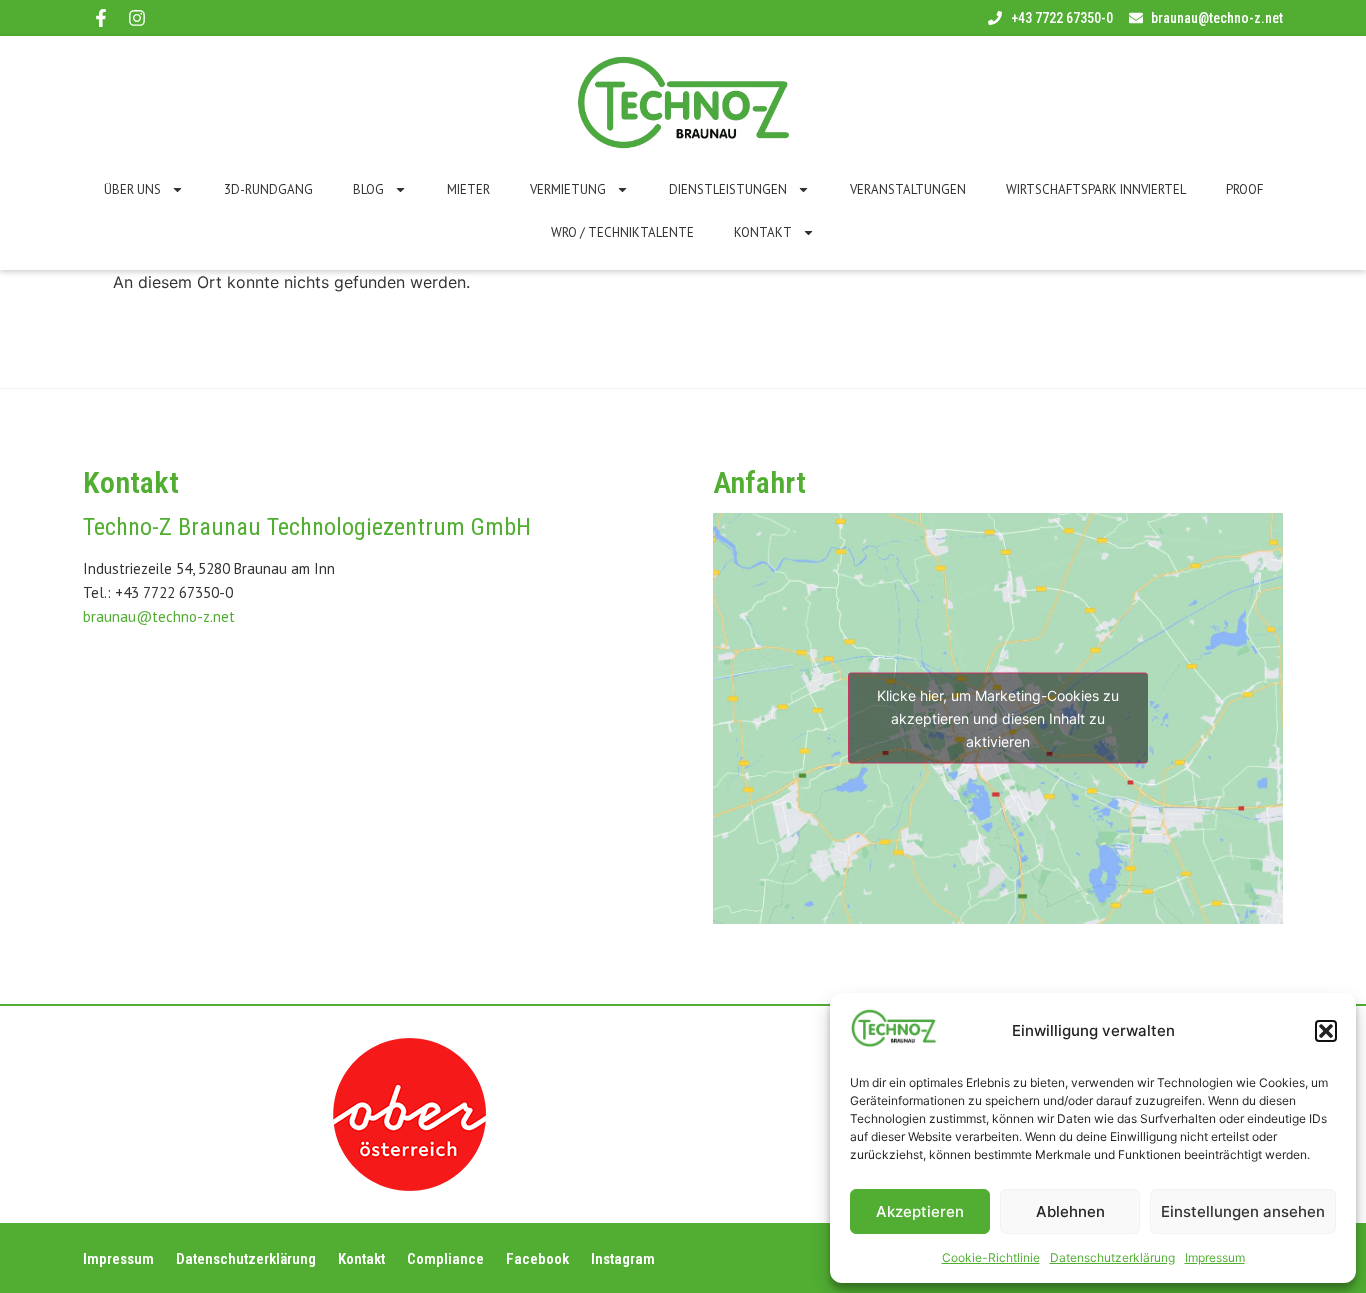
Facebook (537, 1259)
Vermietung (568, 189)
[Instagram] (137, 18)
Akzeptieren (920, 1211)
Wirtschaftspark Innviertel (1096, 189)
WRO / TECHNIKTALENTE (622, 232)
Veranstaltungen (908, 189)
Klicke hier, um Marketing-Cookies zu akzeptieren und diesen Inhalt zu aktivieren (998, 718)
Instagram (623, 1259)
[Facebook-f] (101, 18)
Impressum (1215, 1257)
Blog (368, 189)
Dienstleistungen (728, 189)
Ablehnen (1070, 1211)
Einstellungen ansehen (1243, 1211)
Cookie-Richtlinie (991, 1257)
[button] (1326, 1031)
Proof (1244, 189)
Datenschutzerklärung (1112, 1257)
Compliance (445, 1259)
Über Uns (132, 189)
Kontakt (763, 232)
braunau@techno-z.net (159, 616)
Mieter (468, 189)
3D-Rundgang (268, 189)
